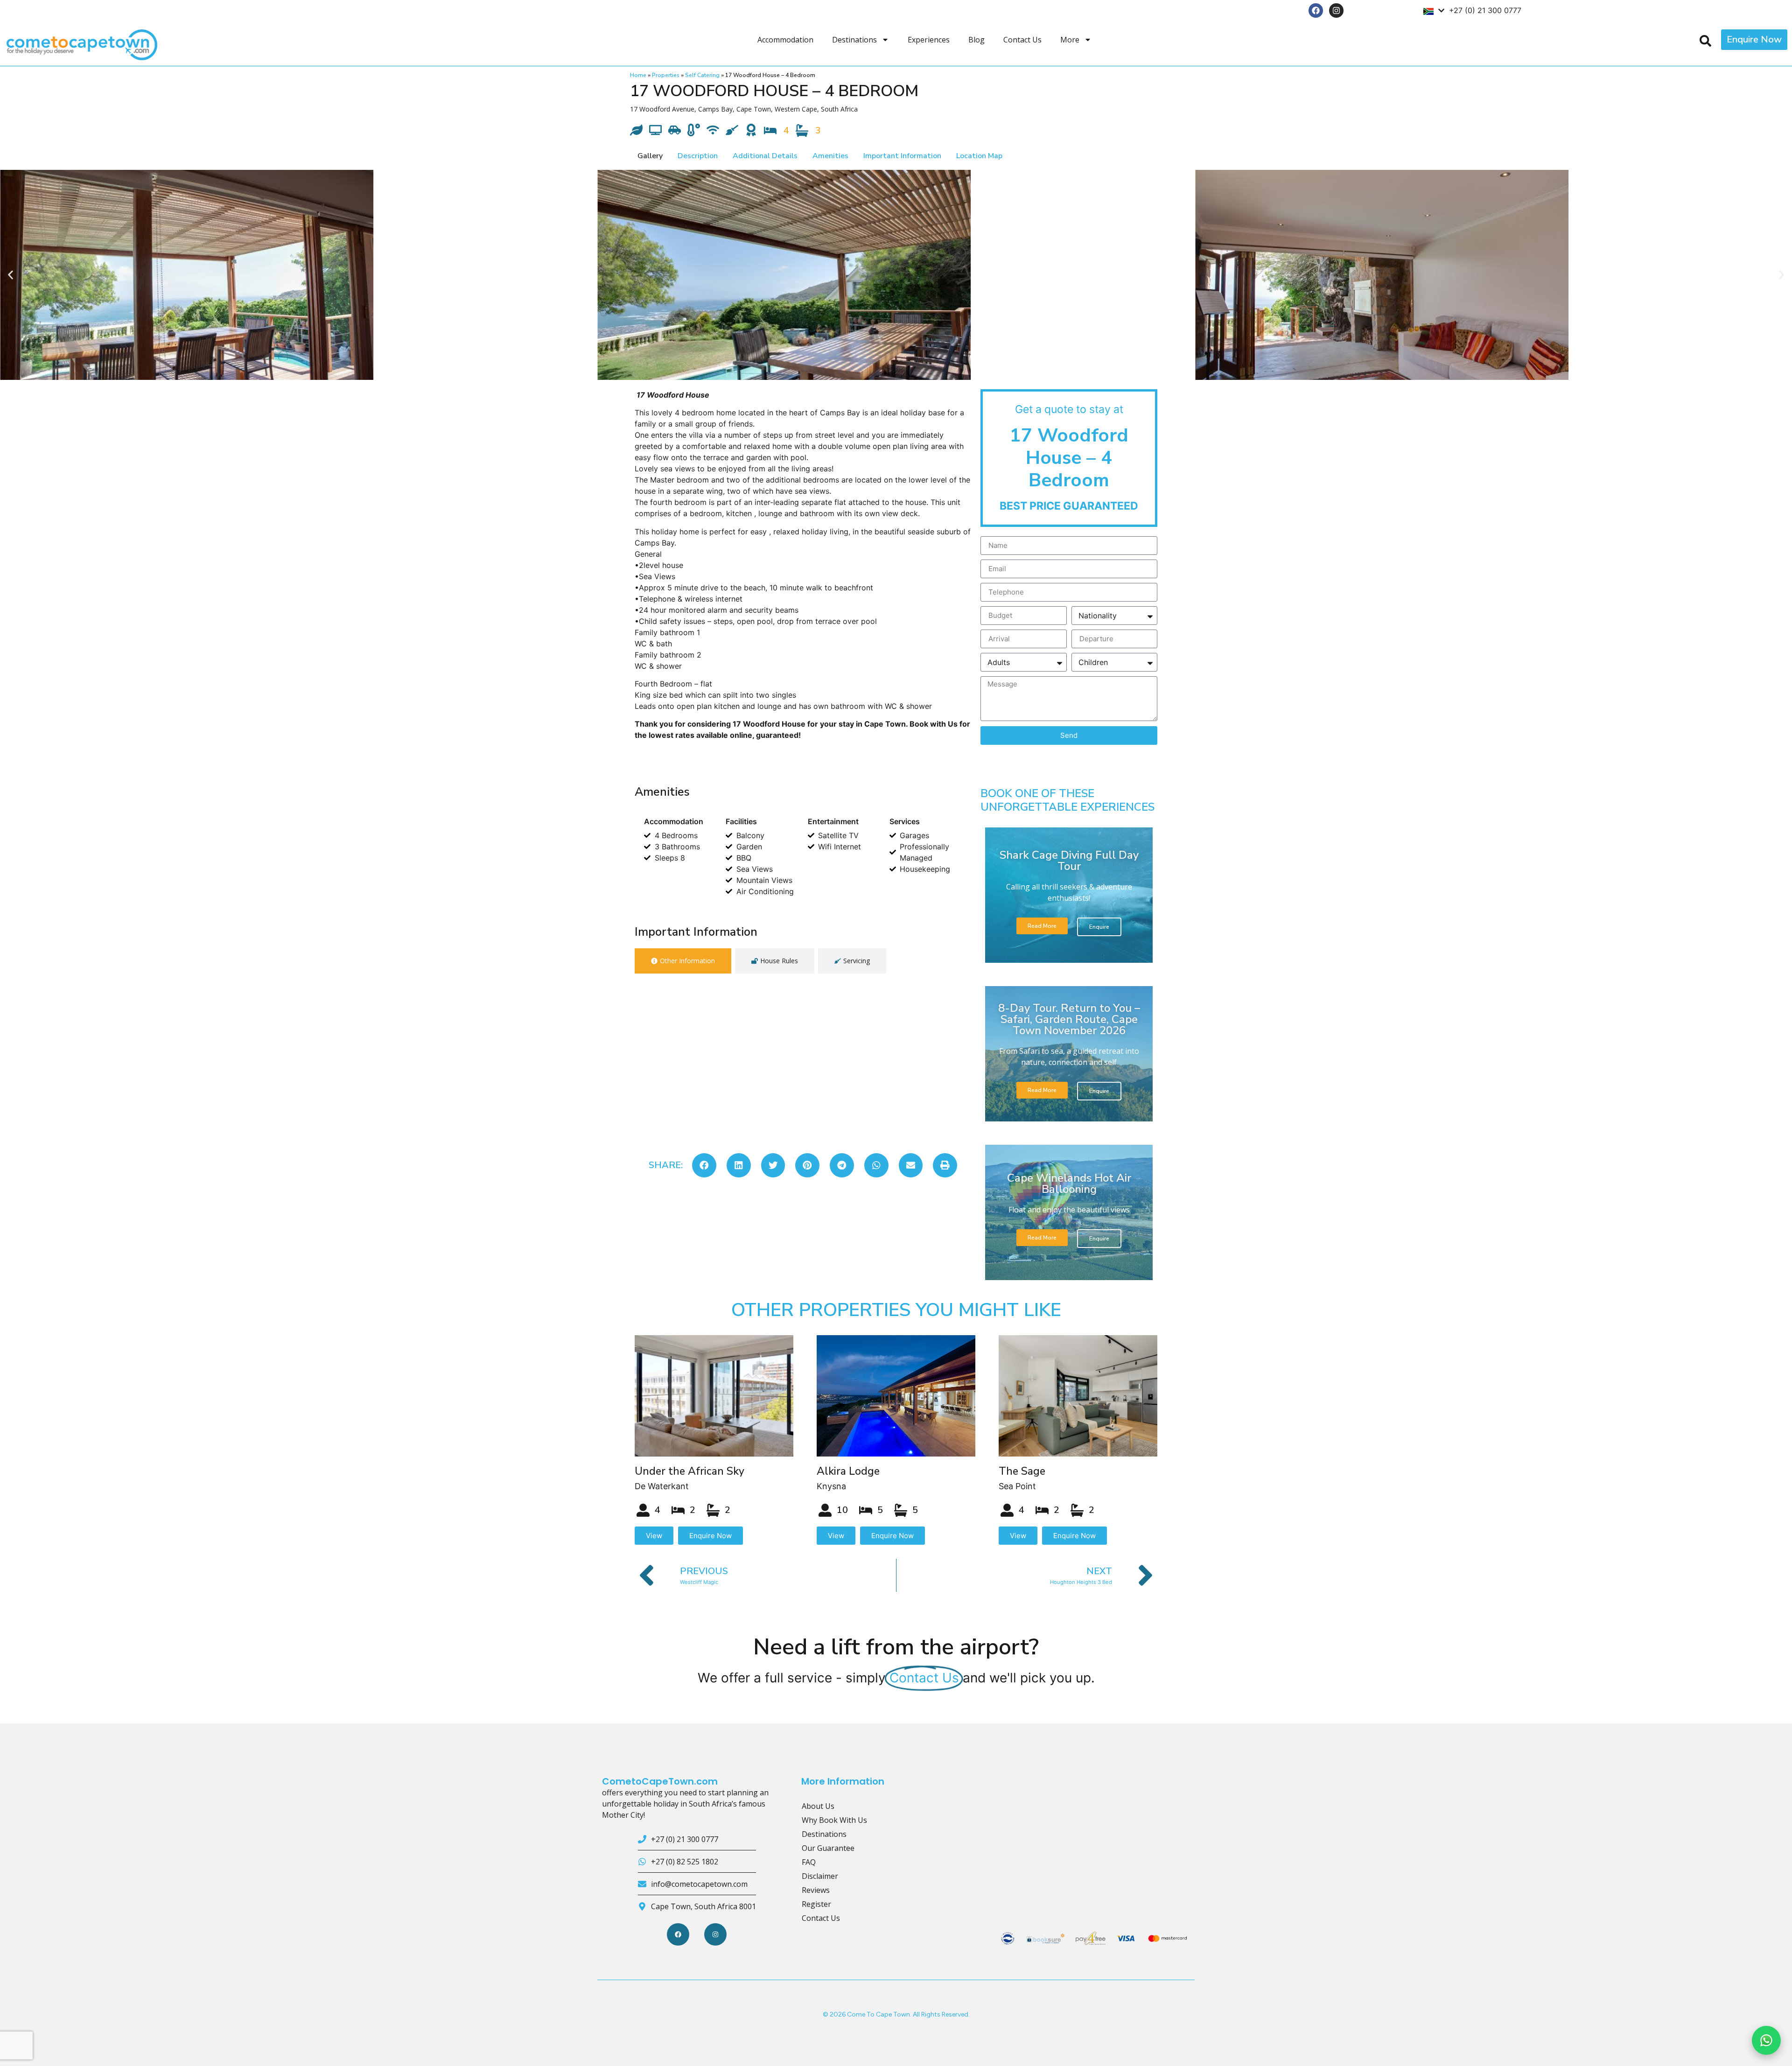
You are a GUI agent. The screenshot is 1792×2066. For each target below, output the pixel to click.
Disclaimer (820, 1876)
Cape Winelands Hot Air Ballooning (1069, 1184)
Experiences (929, 40)
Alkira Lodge (848, 1471)
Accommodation (785, 40)
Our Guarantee (828, 1848)
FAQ (809, 1862)
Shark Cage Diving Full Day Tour (1069, 861)
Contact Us (1022, 40)
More (1070, 40)
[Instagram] (1336, 11)
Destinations (854, 40)
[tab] (683, 961)
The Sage (1022, 1471)
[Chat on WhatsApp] (1766, 2040)
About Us (818, 1806)
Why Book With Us (834, 1820)
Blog (976, 40)
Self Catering (702, 75)
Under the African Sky (689, 1471)
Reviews (816, 1890)
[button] (10, 275)
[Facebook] (1316, 11)
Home (638, 75)
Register (816, 1904)
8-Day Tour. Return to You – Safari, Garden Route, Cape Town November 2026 (1069, 1019)
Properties (666, 75)
